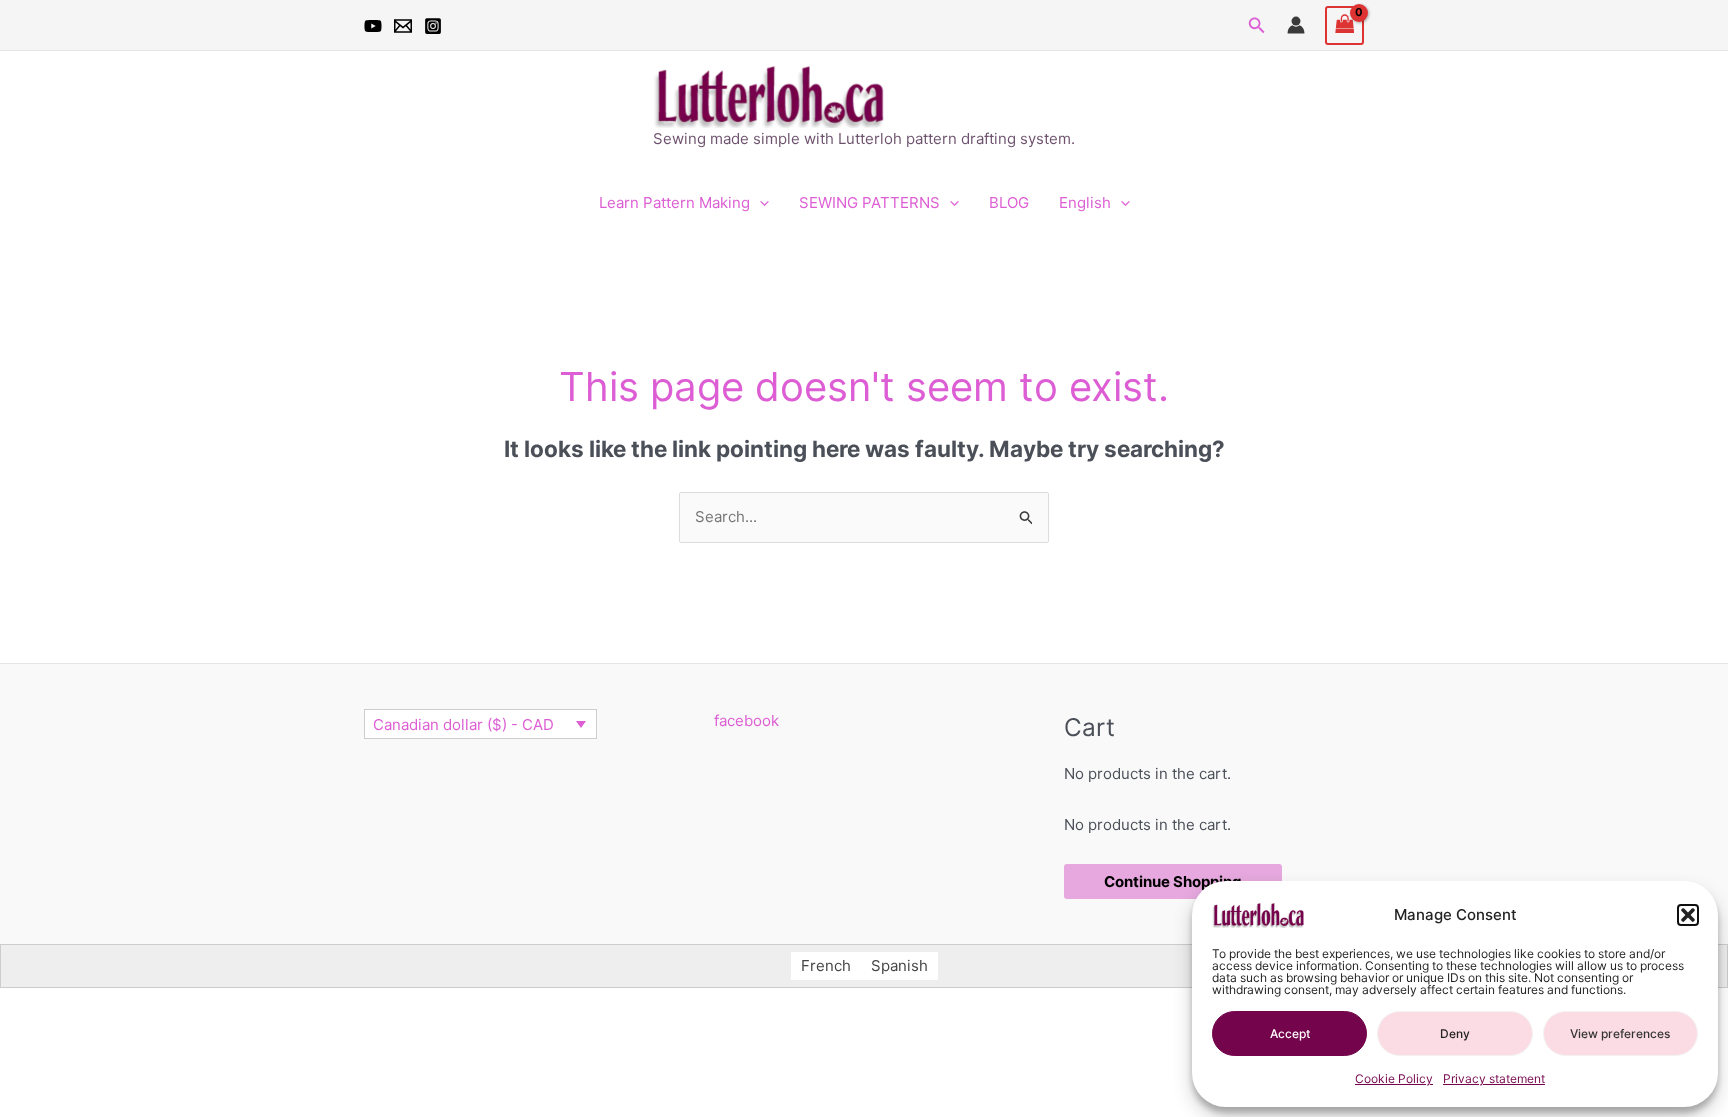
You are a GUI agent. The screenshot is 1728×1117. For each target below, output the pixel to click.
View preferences (1620, 1033)
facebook (746, 720)
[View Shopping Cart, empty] (1345, 25)
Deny (1455, 1033)
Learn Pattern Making (674, 202)
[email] (403, 26)
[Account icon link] (1296, 25)
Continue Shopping (1173, 881)
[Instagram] (433, 26)
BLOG (1009, 202)
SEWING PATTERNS (869, 202)
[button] (1688, 915)
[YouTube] (373, 26)
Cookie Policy (1394, 1078)
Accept (1290, 1033)
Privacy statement (1494, 1078)
